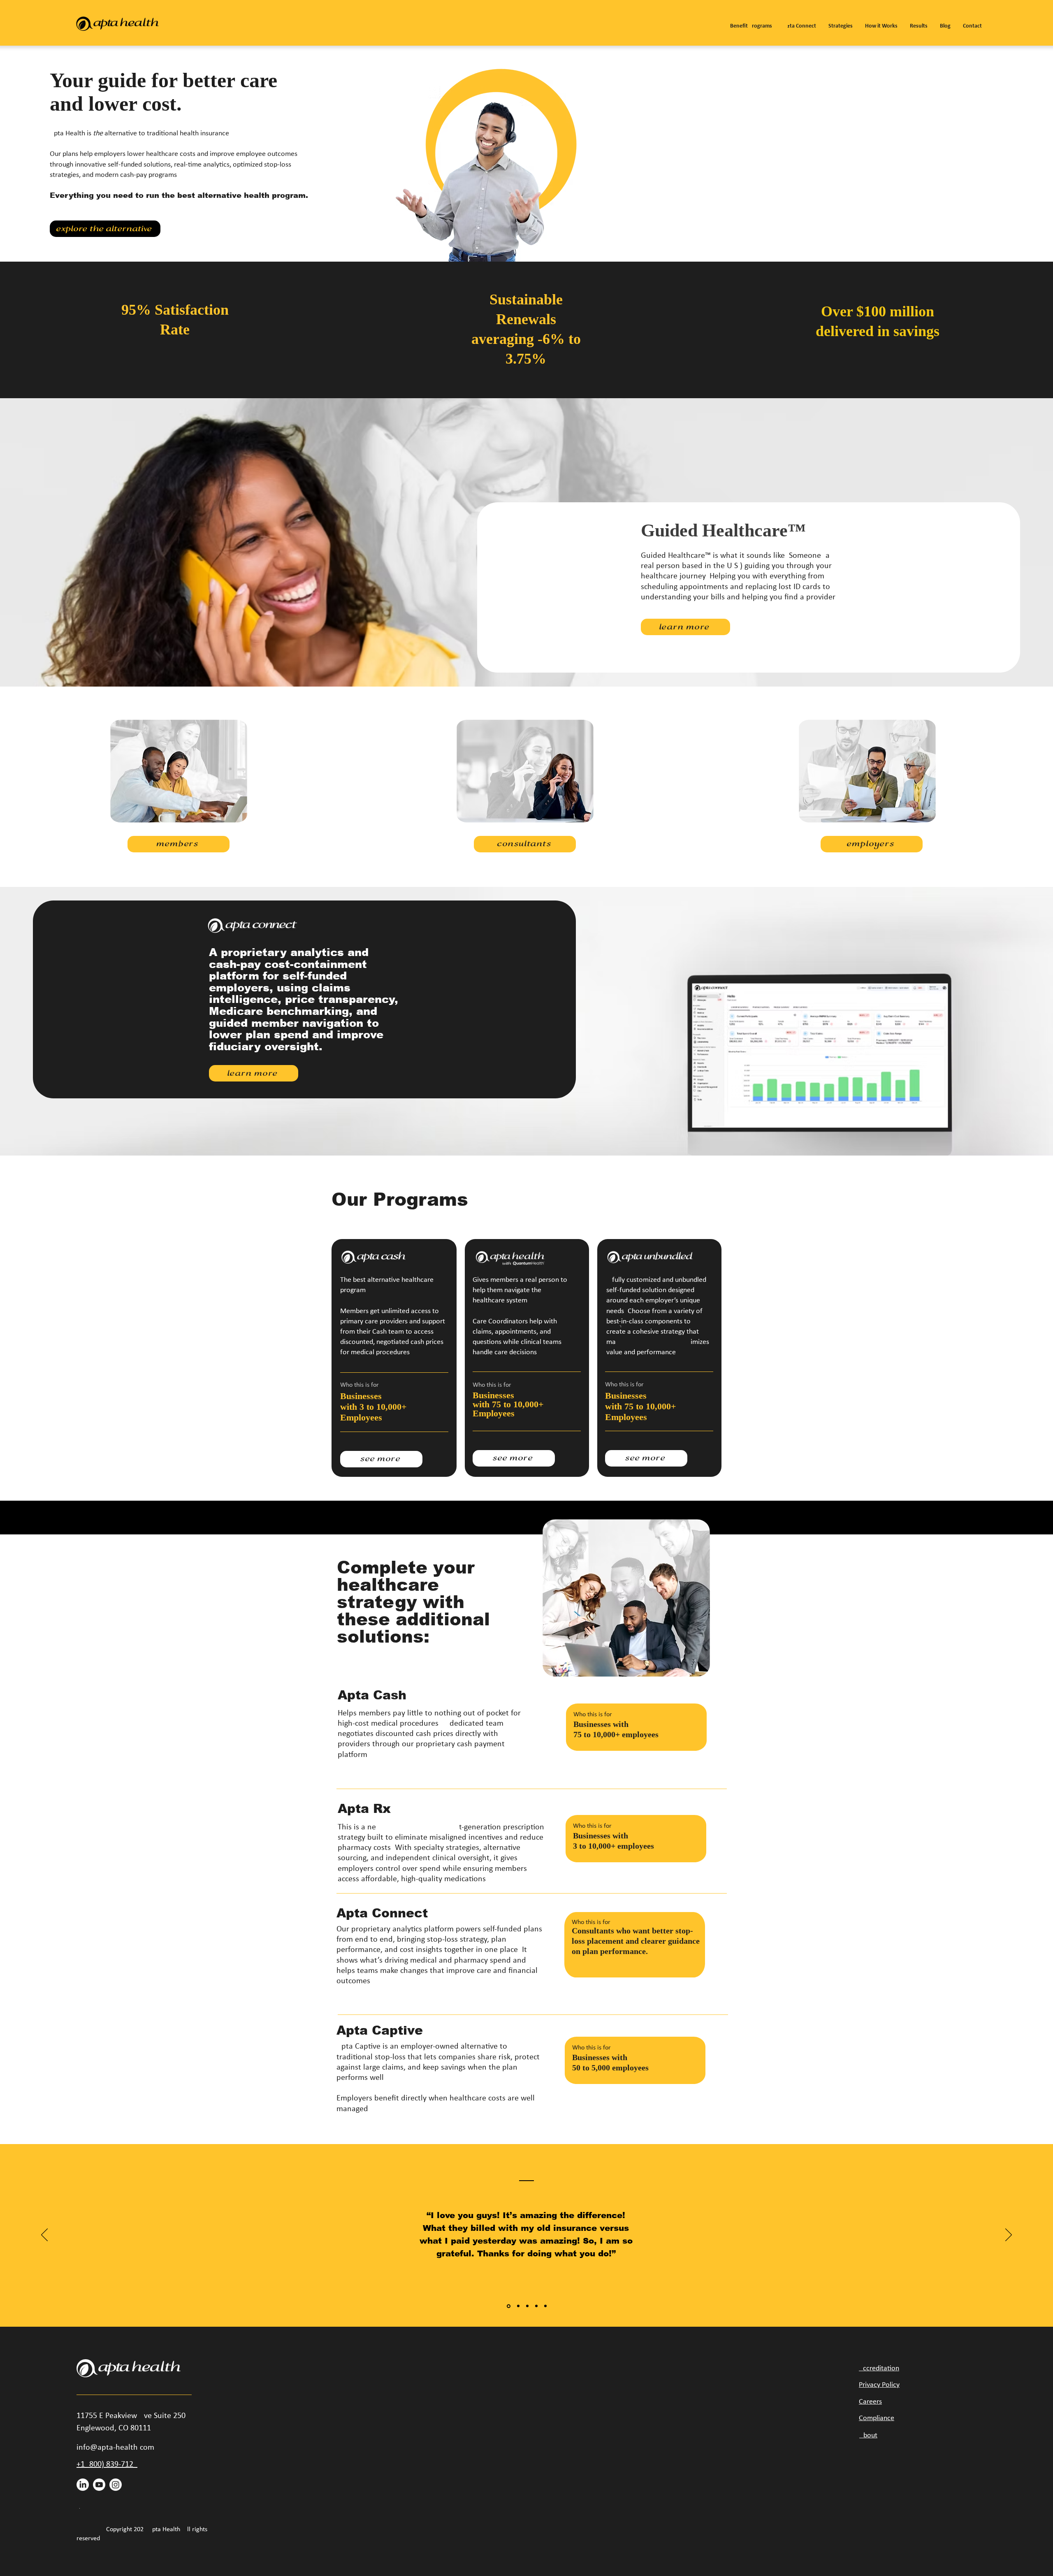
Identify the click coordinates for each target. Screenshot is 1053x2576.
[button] (751, 23)
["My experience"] (527, 2306)
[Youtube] (99, 2485)
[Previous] (44, 2235)
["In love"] (545, 2306)
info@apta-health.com (115, 2448)
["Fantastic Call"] (536, 2306)
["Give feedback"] (518, 2306)
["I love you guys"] (508, 2306)
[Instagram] (116, 2485)
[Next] (1009, 2235)
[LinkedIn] (83, 2485)
